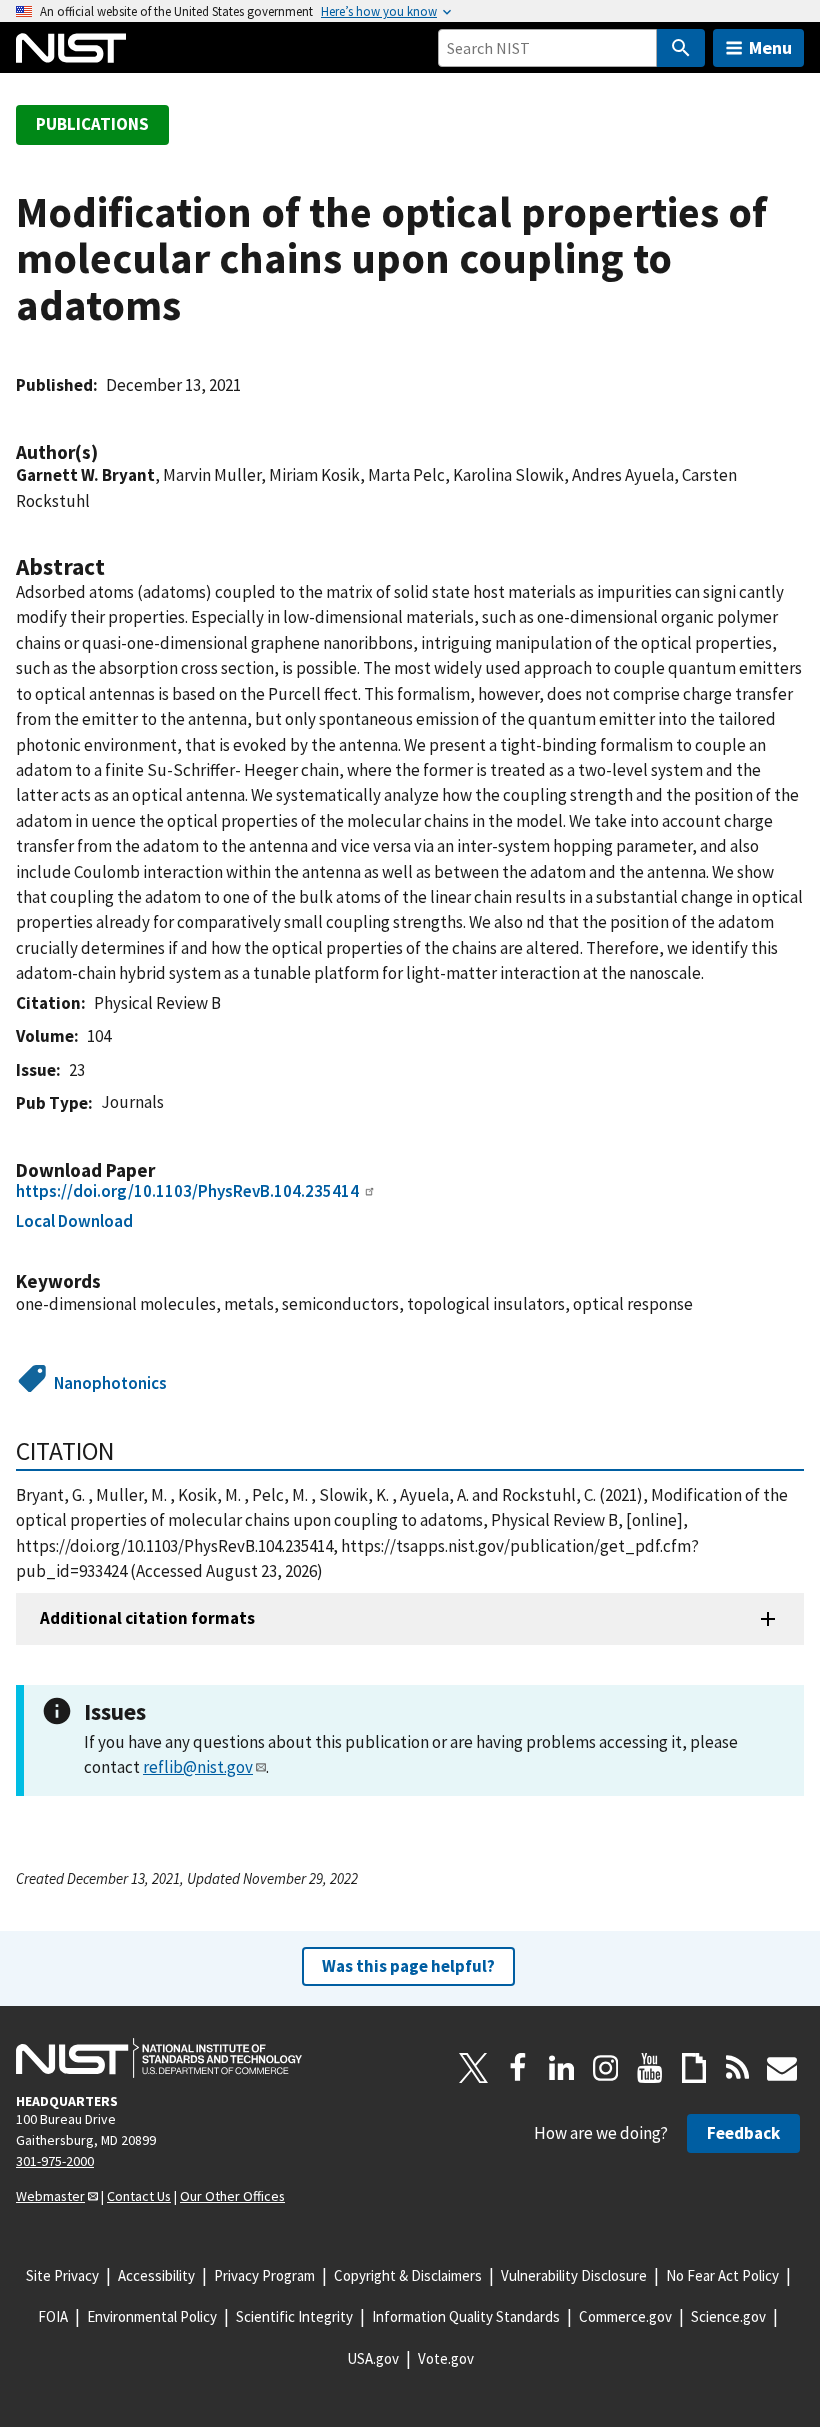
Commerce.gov (625, 2316)
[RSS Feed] (738, 2068)
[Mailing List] (782, 2068)
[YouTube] (650, 2068)
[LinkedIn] (562, 2068)
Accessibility (156, 2275)
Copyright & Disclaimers (408, 2275)
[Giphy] (694, 2068)
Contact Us (139, 2196)
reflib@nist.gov (198, 1767)
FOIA (53, 2316)
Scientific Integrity (294, 2316)
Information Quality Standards (466, 2316)
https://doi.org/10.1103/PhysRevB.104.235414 (187, 1191)
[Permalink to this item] (108, 452)
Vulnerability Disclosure (574, 2275)
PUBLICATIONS (92, 124)
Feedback (743, 2133)
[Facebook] (518, 2068)
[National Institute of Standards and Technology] (159, 2058)
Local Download (74, 1221)
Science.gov (728, 2316)
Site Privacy (62, 2275)
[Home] (71, 48)
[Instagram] (606, 2068)
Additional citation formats (147, 1618)
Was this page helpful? (408, 1966)
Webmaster (50, 2196)
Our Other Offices (232, 2196)
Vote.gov (446, 2358)
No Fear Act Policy (722, 2275)
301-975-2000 (55, 2161)
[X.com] (474, 2068)
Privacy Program (264, 2275)
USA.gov (373, 2358)
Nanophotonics (110, 1383)
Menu (770, 47)
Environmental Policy (152, 2316)
